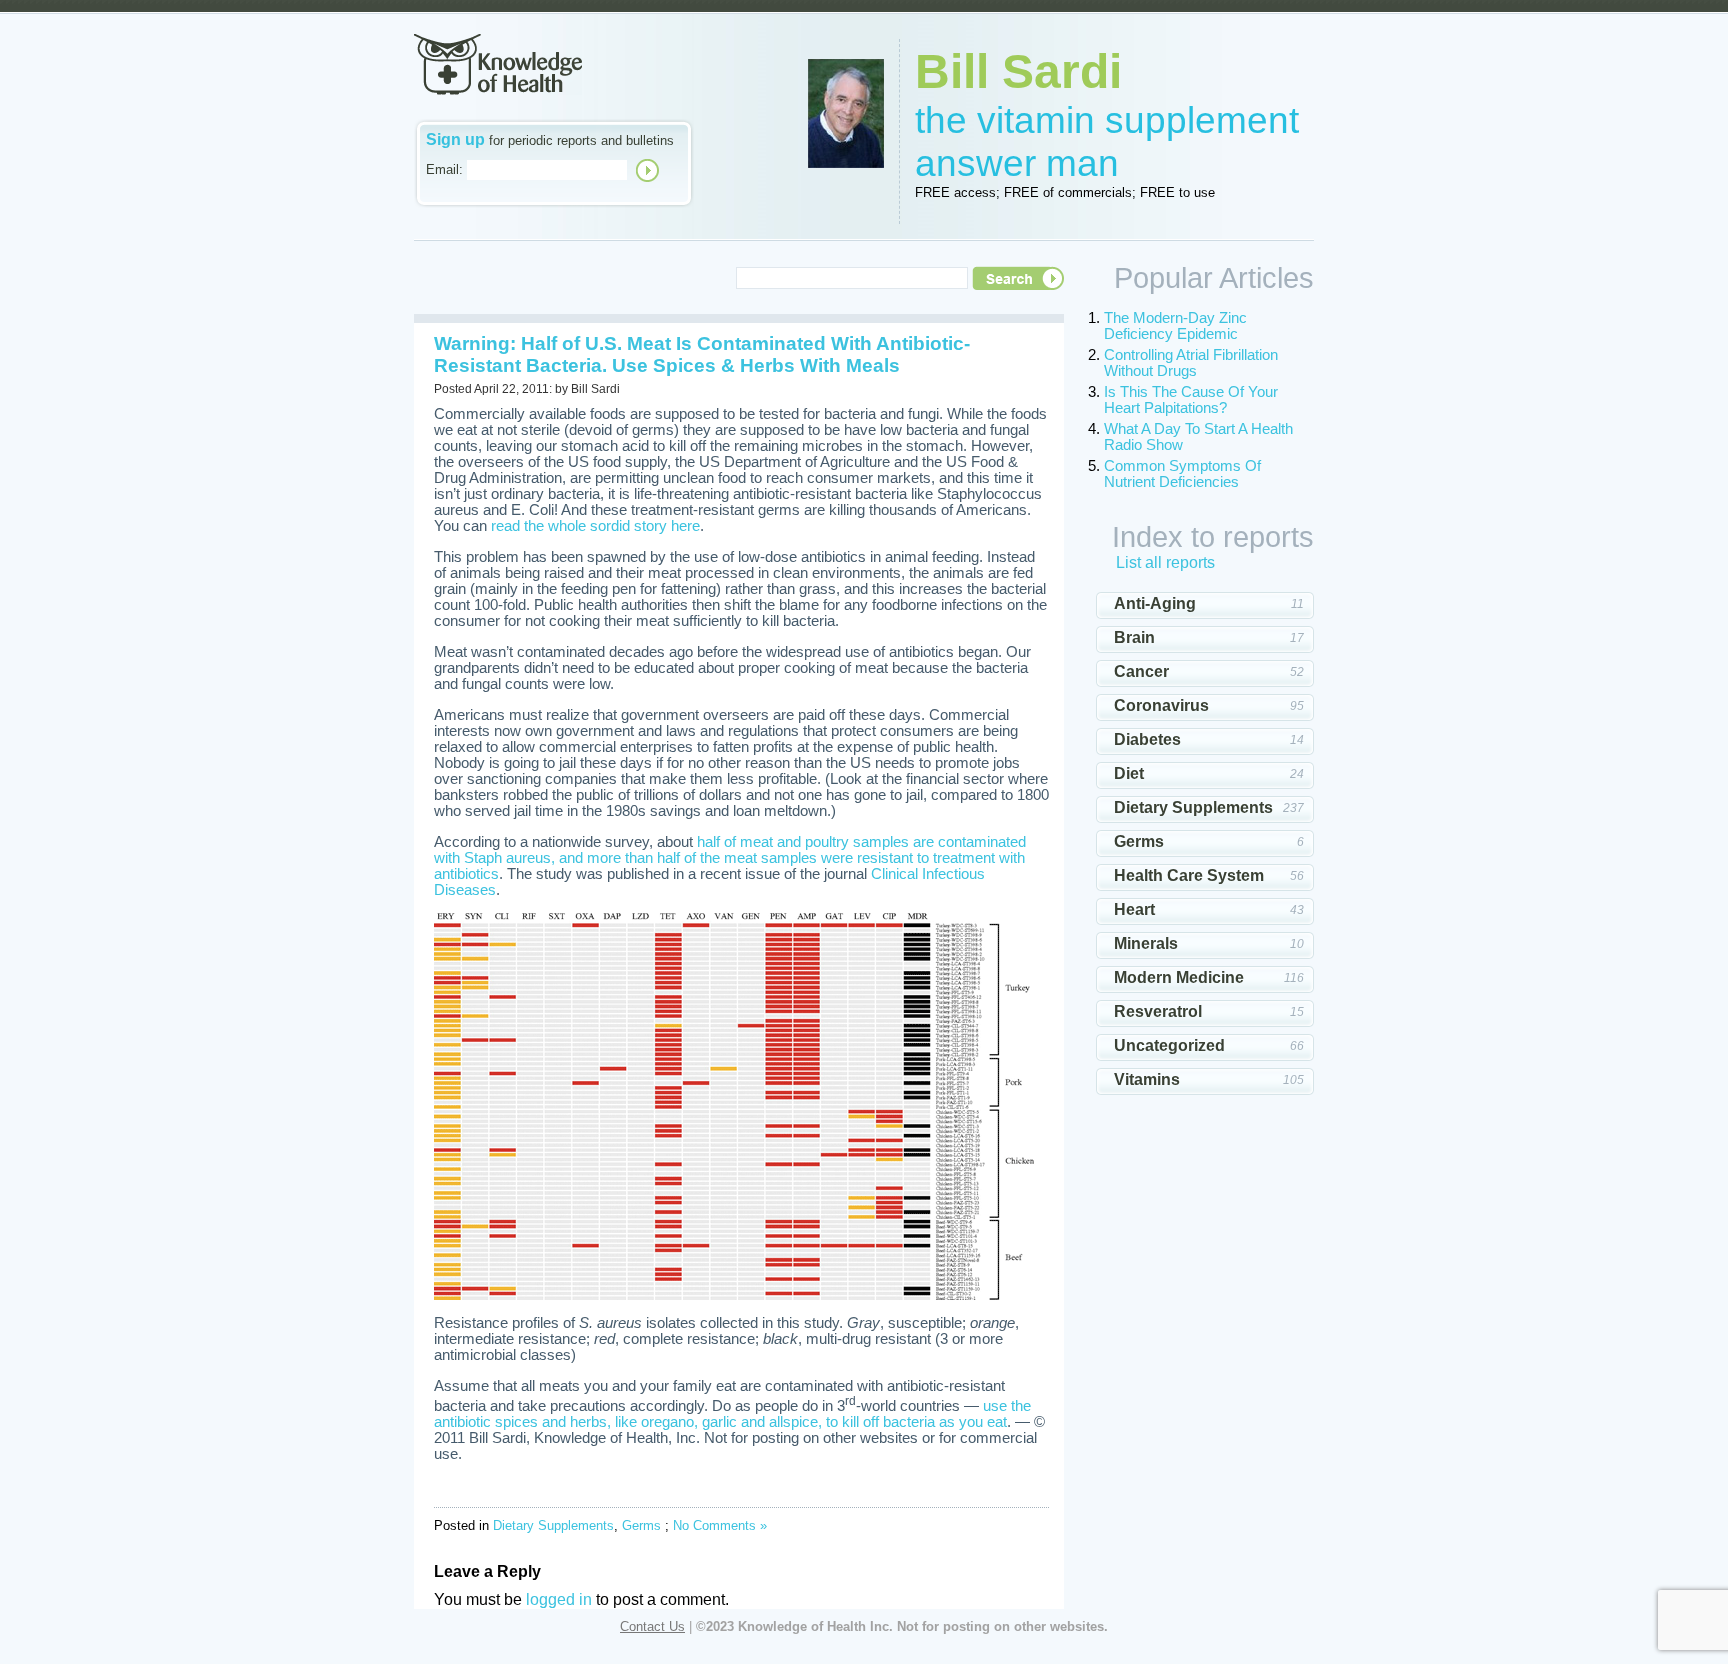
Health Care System (1189, 875)
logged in (559, 1599)
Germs (641, 1525)
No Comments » (720, 1525)
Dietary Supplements (553, 1525)
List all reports (1165, 562)
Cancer (1141, 671)
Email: (444, 169)
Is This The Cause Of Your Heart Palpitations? (1191, 400)
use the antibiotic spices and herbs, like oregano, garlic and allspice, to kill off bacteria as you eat (732, 1414)
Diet (1129, 773)
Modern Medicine (1179, 977)
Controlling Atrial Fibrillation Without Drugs (1191, 363)
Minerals (1146, 943)
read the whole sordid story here (595, 526)
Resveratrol (1158, 1011)
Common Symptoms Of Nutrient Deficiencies (1182, 474)
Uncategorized (1169, 1045)
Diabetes (1147, 739)
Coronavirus (1161, 705)
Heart (1134, 909)
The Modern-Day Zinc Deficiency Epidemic (1175, 326)
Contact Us (652, 1626)
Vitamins (1147, 1079)
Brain (1134, 637)
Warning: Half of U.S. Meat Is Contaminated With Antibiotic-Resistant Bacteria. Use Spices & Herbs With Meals (702, 354)
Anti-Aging (1155, 603)
